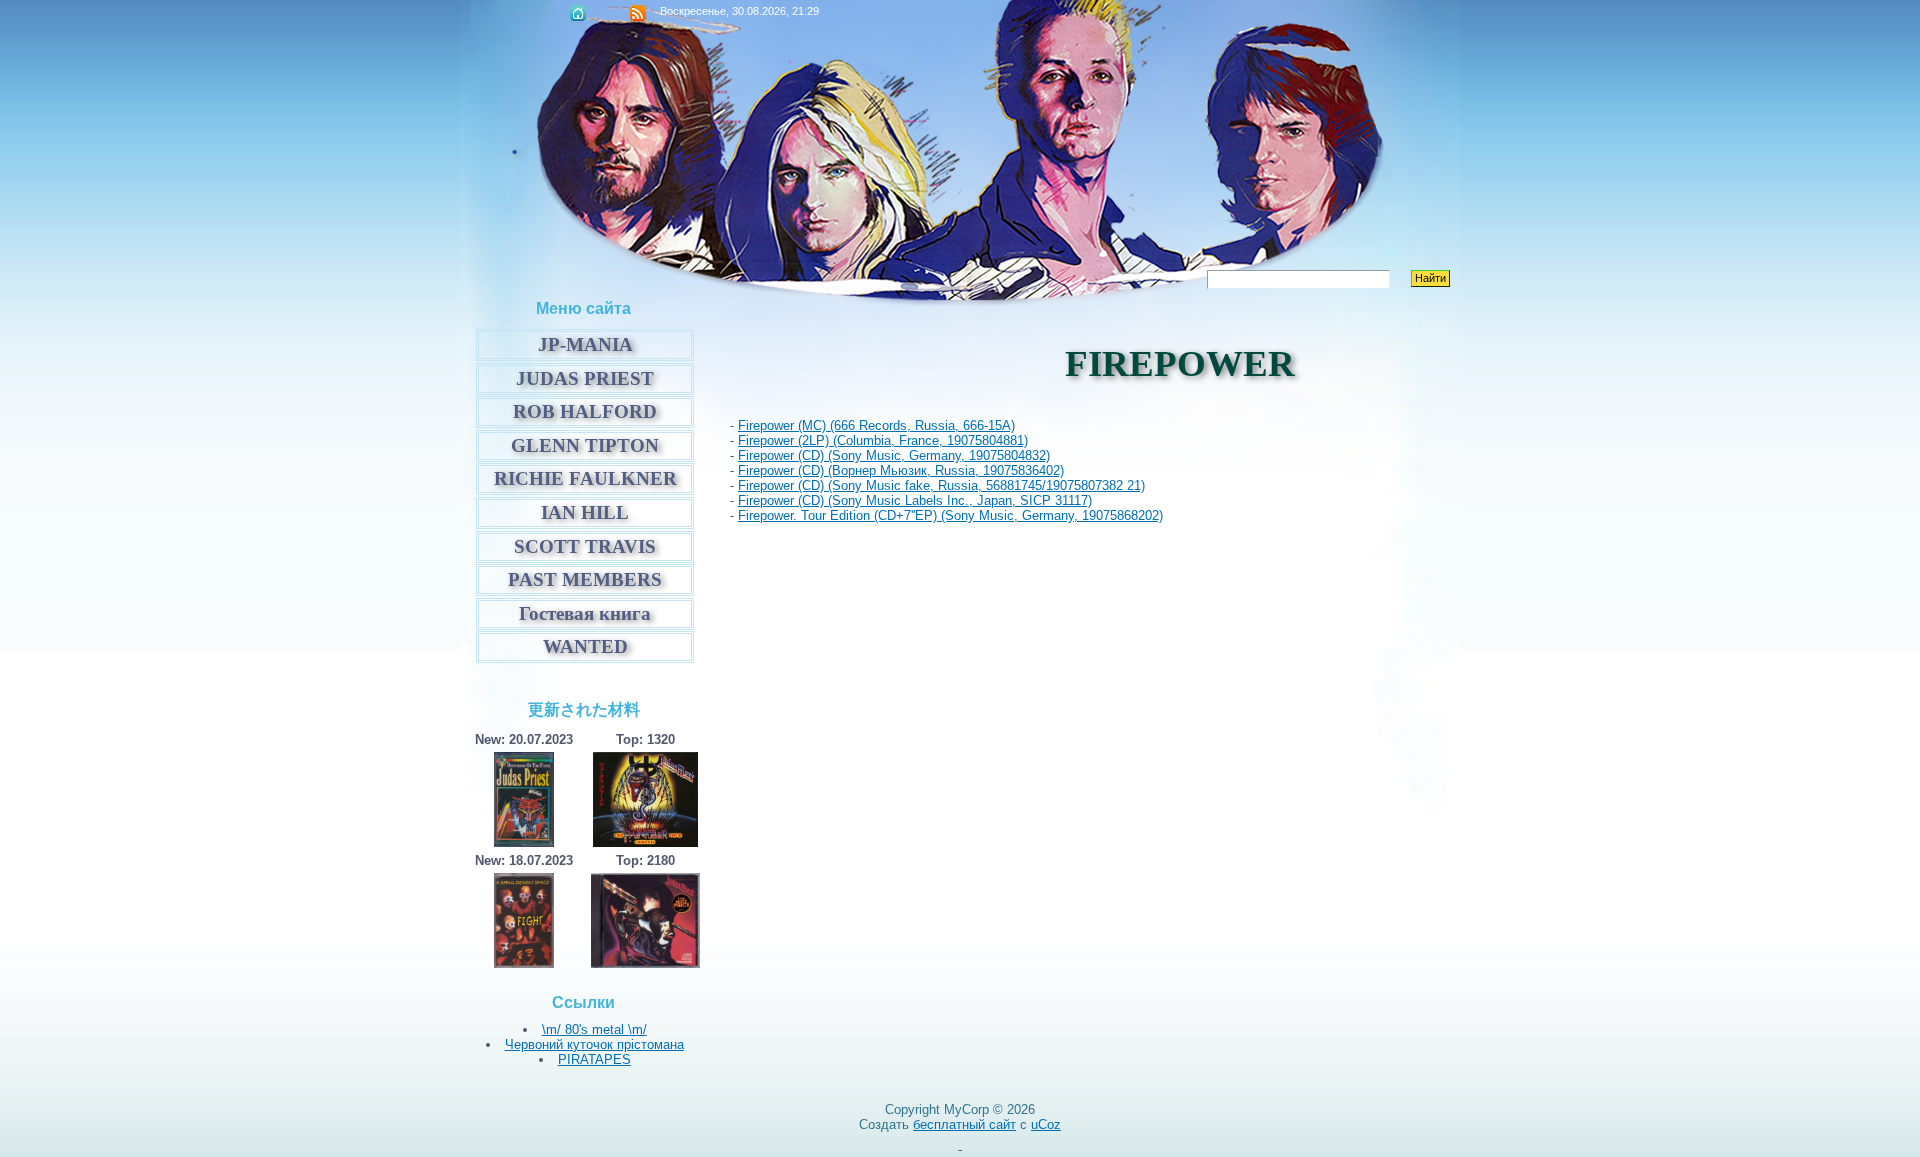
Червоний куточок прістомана (594, 1044)
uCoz (1046, 1124)
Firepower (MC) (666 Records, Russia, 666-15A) (876, 425)
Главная (578, 13)
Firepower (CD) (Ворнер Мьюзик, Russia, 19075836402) (901, 470)
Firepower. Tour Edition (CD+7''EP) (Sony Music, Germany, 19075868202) (950, 515)
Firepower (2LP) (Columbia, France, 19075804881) (883, 440)
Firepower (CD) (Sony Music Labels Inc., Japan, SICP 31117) (915, 500)
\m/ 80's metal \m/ (594, 1029)
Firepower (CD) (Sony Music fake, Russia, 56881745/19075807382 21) (941, 485)
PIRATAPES (594, 1059)
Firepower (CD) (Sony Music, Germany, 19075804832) (894, 455)
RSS (638, 13)
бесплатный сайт (964, 1124)
